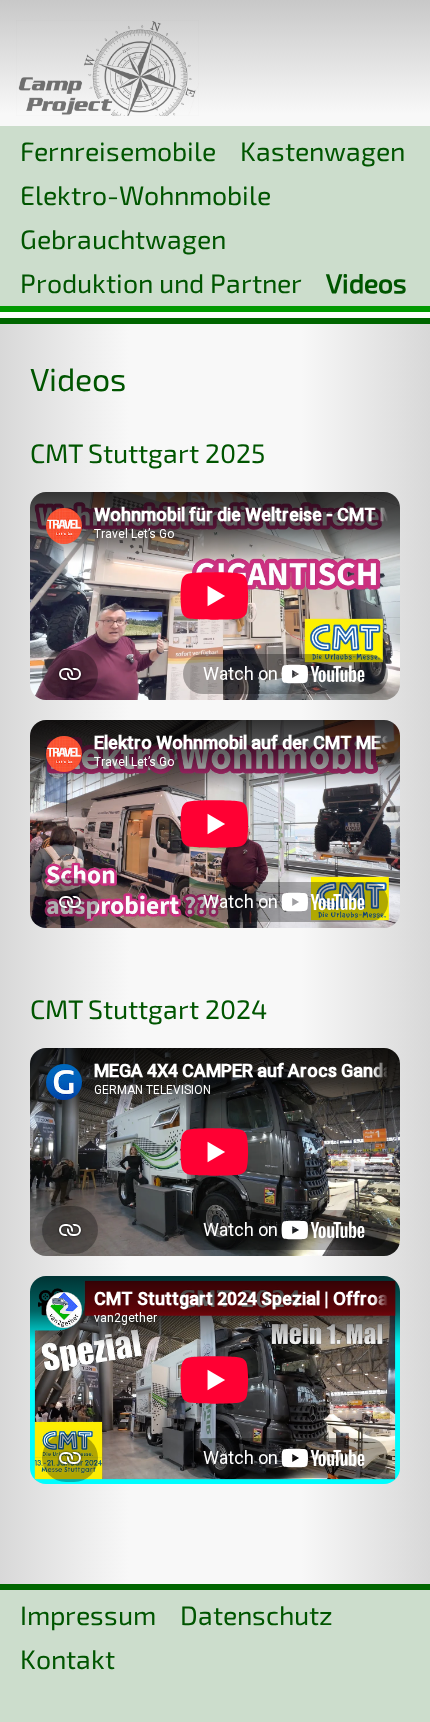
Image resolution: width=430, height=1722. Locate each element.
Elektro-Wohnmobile (145, 194)
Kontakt (67, 1658)
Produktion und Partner (161, 282)
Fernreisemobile (118, 150)
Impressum (88, 1614)
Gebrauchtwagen (123, 238)
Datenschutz (256, 1614)
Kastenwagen (322, 150)
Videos (366, 282)
